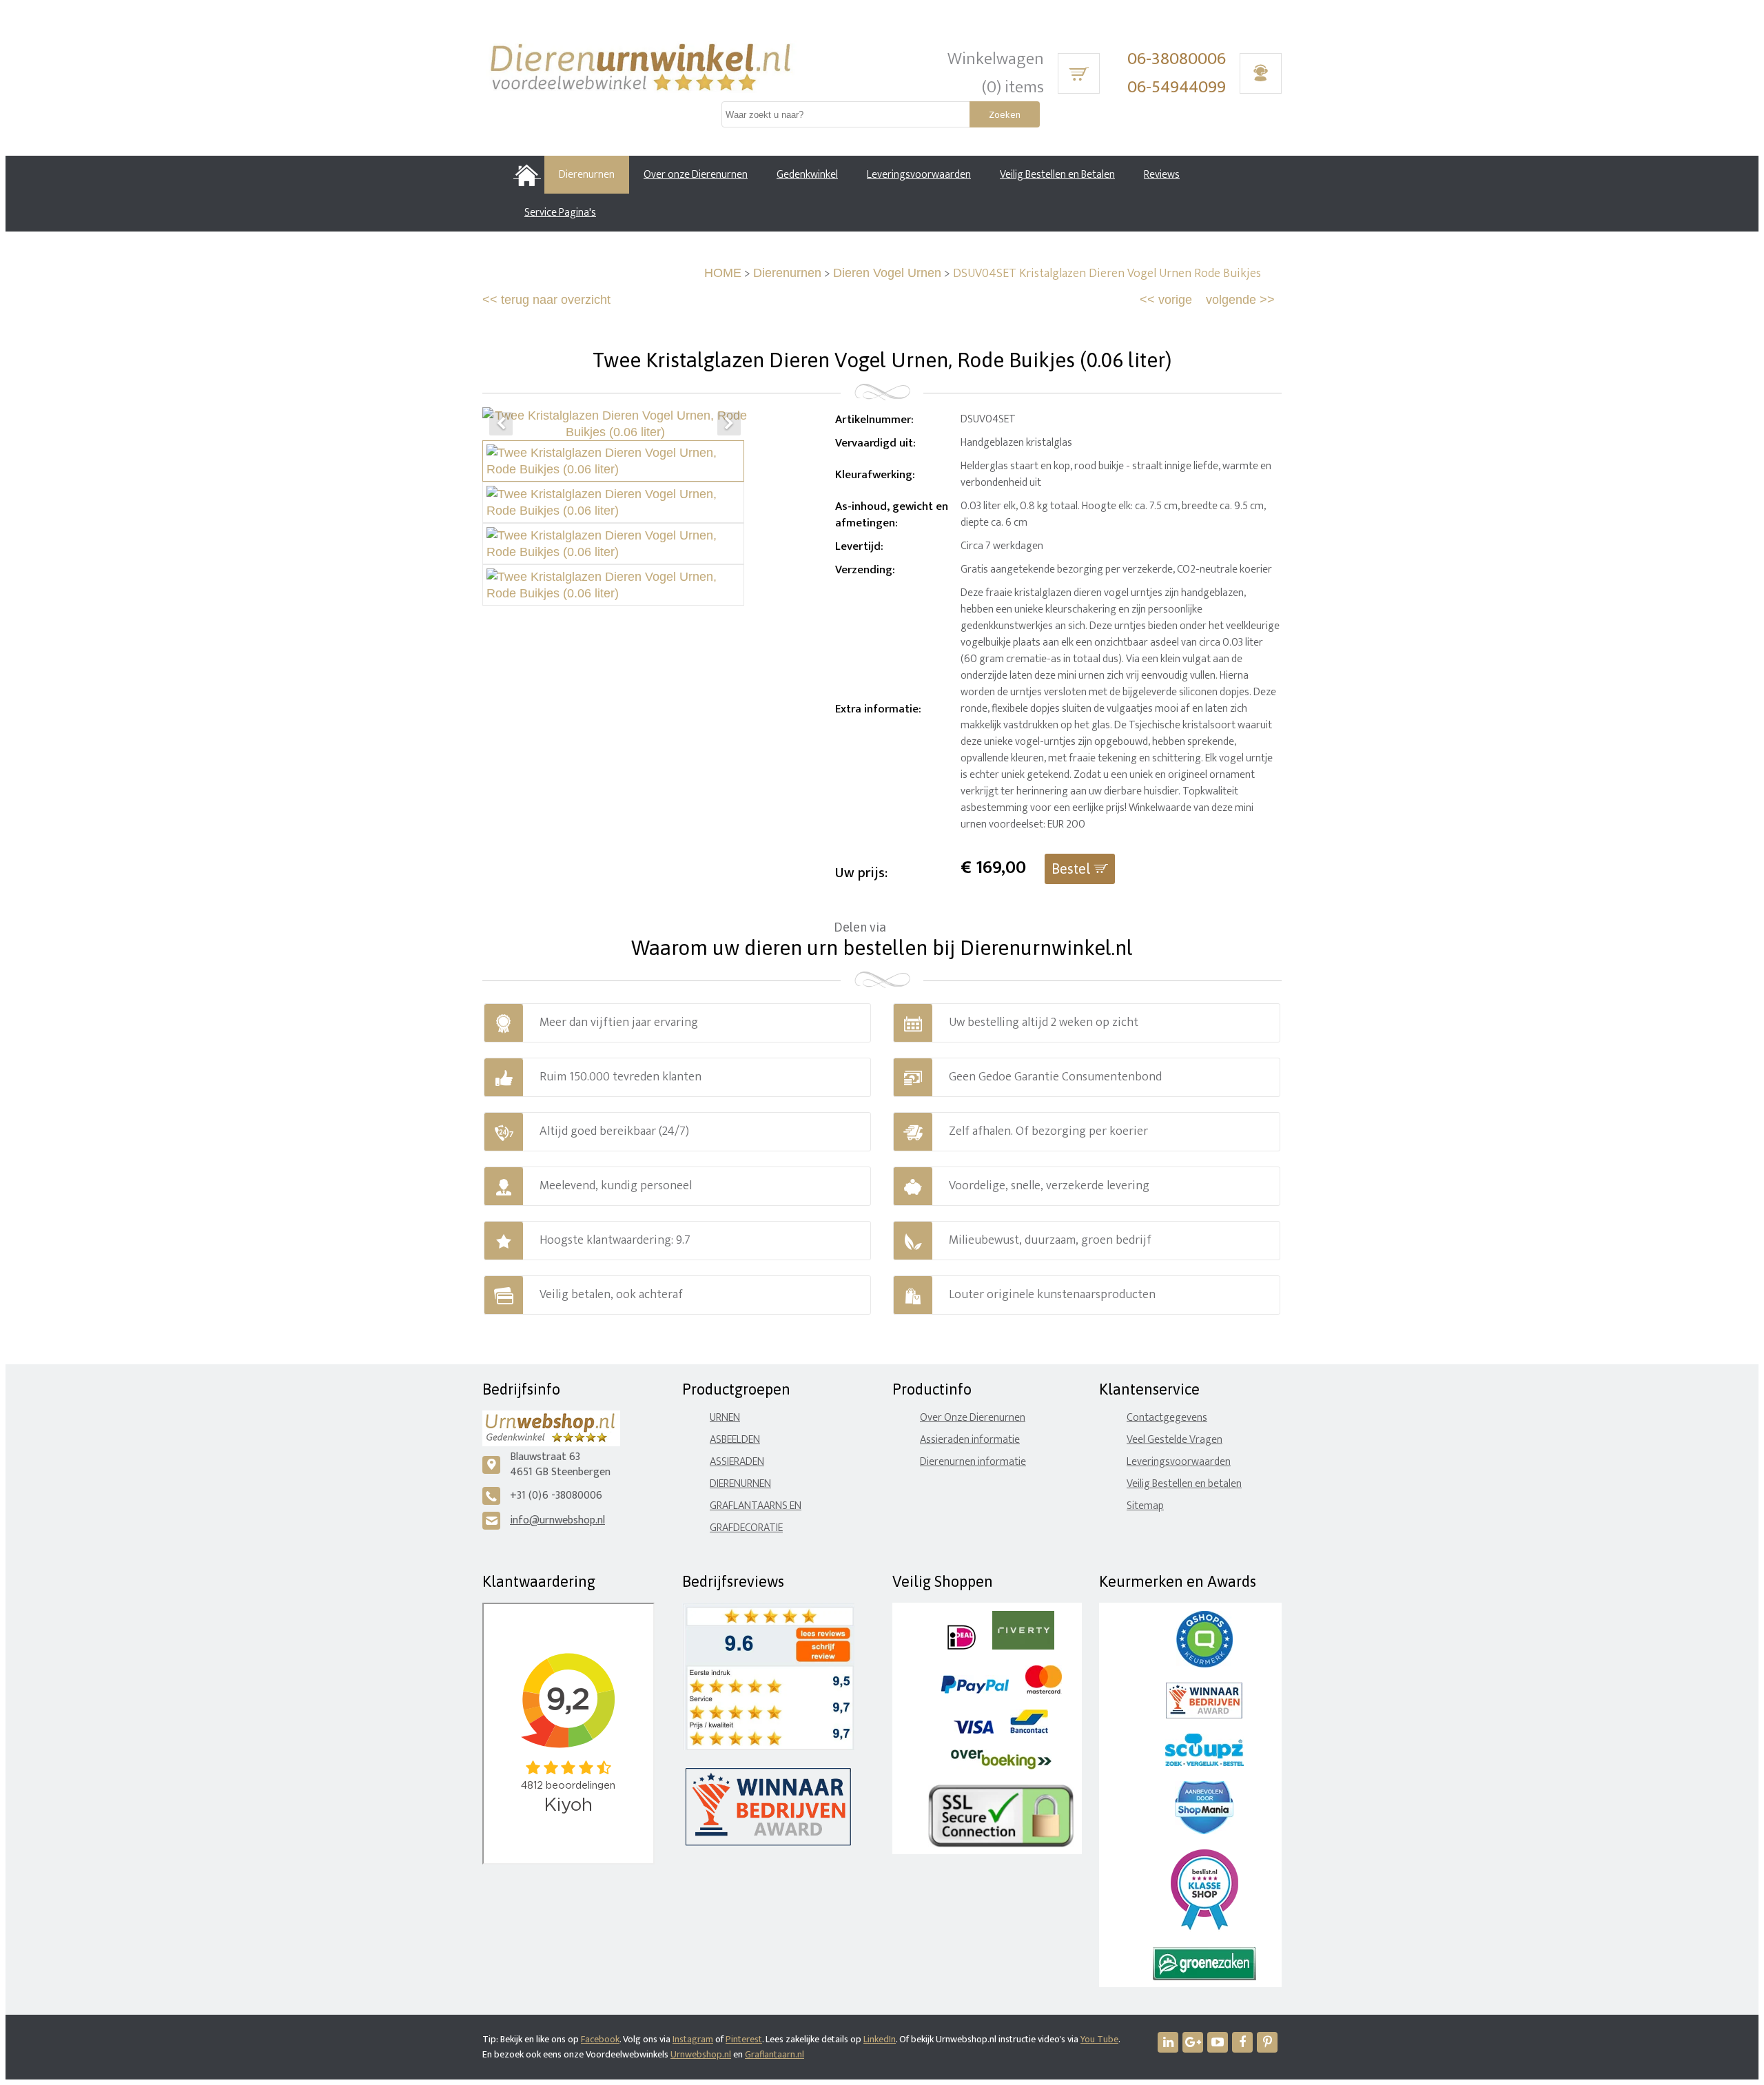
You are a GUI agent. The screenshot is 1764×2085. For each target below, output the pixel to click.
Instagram (693, 2039)
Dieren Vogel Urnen (887, 273)
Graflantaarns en (756, 1506)
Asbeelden (735, 1440)
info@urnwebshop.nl (557, 1520)
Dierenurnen (787, 273)
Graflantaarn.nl (775, 2054)
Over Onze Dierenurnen (973, 1418)
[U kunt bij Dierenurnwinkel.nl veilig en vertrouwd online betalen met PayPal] (975, 1691)
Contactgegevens (1167, 1418)
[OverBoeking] (1001, 1766)
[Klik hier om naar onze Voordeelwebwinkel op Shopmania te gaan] (1204, 1831)
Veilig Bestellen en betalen (1184, 1484)
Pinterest (744, 2039)
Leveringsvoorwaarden (1179, 1462)
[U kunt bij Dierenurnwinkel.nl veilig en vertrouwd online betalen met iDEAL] (962, 1646)
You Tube (1099, 2039)
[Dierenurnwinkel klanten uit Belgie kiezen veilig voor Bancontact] (1029, 1730)
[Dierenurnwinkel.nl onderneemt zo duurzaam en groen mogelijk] (1204, 1977)
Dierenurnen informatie (973, 1462)
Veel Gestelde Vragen (1175, 1440)
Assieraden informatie (970, 1440)
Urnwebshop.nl (701, 2054)
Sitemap (1145, 1506)
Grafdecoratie (746, 1528)
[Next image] (729, 424)
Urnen (725, 1418)
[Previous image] (501, 424)
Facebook (600, 2039)
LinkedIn (880, 2039)
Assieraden (737, 1462)
